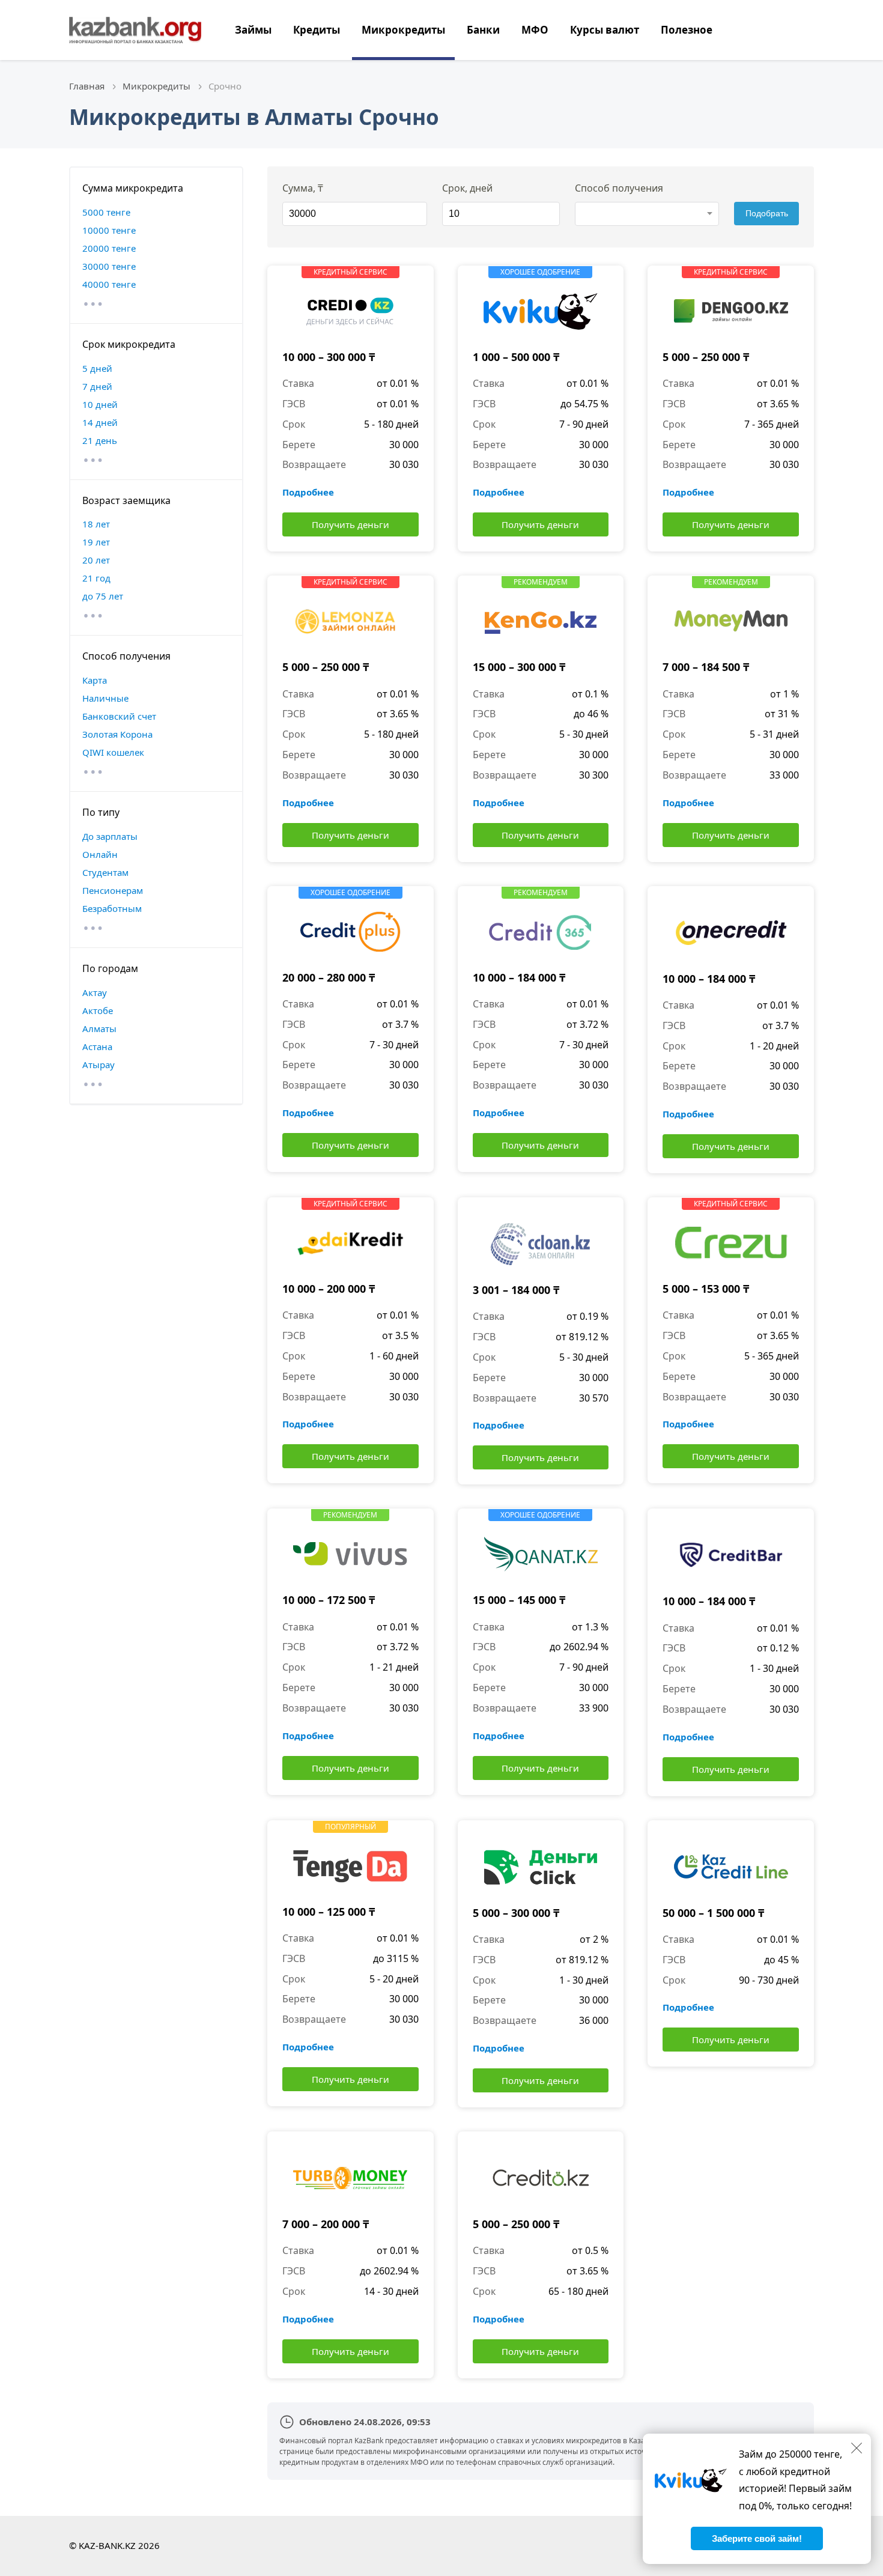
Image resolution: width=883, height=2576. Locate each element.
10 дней (100, 404)
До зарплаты (110, 836)
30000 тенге (109, 266)
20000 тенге (109, 248)
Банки (483, 30)
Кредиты (317, 30)
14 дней (100, 422)
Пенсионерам (113, 890)
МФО (535, 30)
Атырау (99, 1065)
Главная (87, 86)
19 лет (96, 542)
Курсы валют (605, 30)
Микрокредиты (403, 30)
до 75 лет (103, 596)
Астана (97, 1046)
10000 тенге (109, 230)
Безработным (112, 908)
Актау (95, 992)
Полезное (687, 30)
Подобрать (767, 213)
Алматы (99, 1028)
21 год (96, 578)
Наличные (105, 698)
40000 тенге (109, 284)
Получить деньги (350, 524)
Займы (253, 30)
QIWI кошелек (113, 752)
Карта (95, 680)
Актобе (98, 1010)
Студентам (105, 872)
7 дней (97, 386)
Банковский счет (119, 716)
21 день (100, 440)
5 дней (97, 368)
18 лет (96, 524)
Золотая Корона (117, 734)
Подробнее (308, 492)
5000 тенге (106, 212)
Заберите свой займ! (757, 2538)
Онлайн (100, 854)
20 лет (96, 560)
